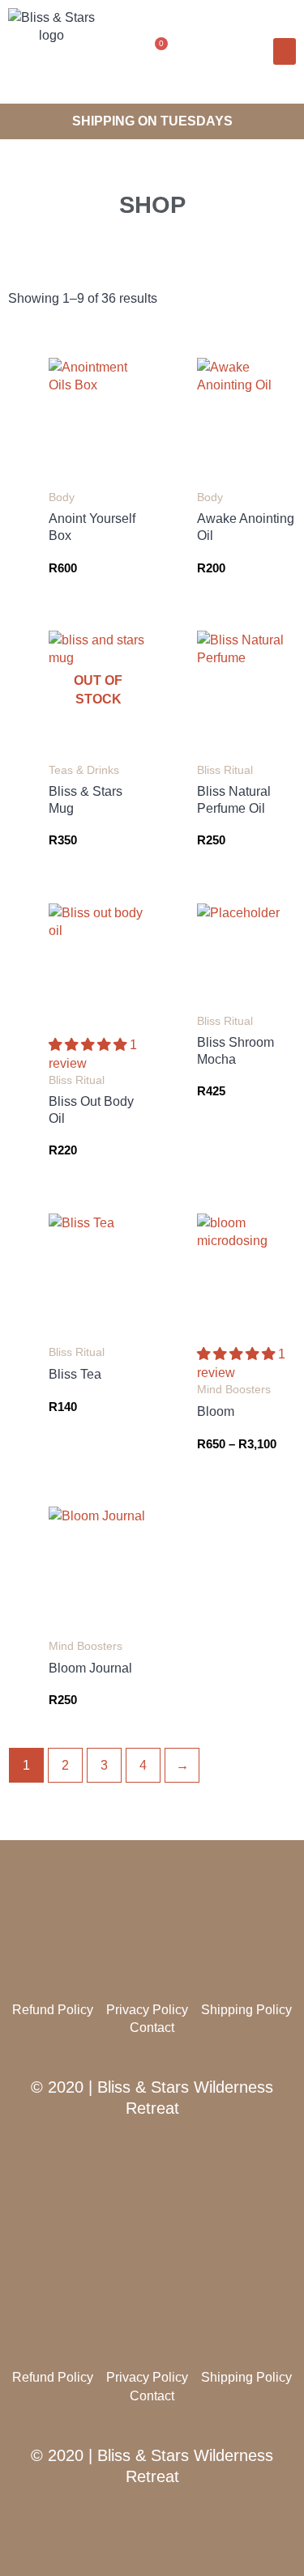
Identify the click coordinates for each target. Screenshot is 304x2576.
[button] (198, 51)
